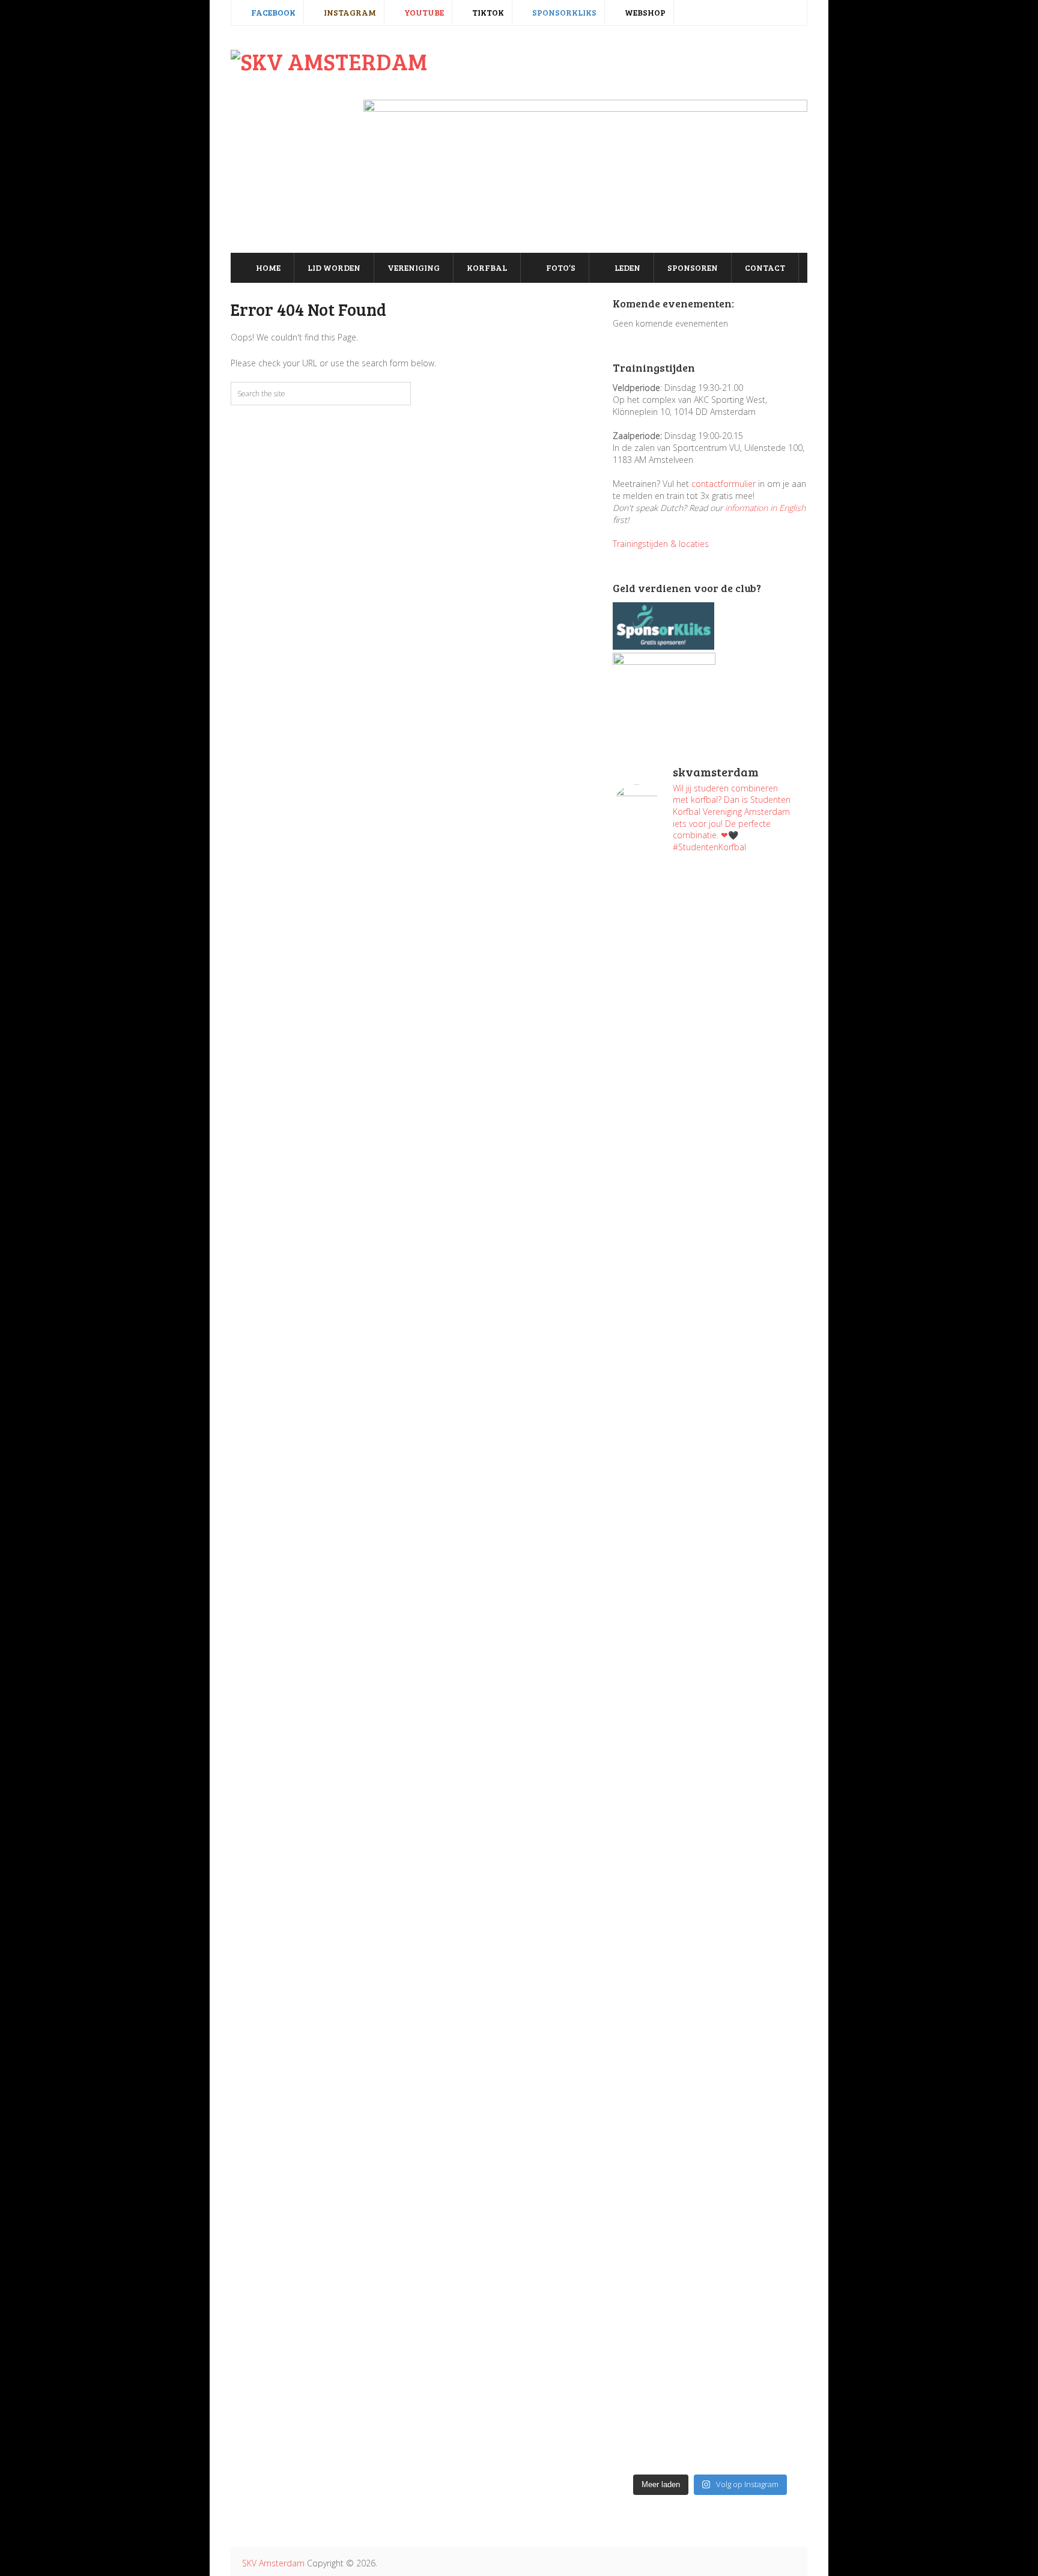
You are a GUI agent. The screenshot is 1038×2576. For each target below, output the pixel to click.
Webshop (644, 12)
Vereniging (414, 268)
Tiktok (487, 12)
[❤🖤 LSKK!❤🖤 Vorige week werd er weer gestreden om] (760, 2014)
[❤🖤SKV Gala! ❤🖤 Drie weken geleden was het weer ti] (760, 1426)
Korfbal (487, 268)
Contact (765, 268)
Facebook (272, 12)
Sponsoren (693, 268)
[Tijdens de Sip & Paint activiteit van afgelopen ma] (660, 1606)
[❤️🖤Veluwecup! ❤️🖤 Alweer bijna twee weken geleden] (760, 2338)
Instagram (349, 12)
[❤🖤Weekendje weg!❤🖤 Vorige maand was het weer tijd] (660, 1918)
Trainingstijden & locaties (661, 544)
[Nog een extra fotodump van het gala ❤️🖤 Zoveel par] (660, 1347)
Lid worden (334, 268)
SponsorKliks (563, 12)
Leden (627, 268)
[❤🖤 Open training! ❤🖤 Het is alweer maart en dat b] (760, 1678)
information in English (765, 508)
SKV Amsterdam (273, 2563)
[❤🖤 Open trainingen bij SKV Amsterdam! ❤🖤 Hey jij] (660, 1089)
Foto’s (560, 268)
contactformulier (724, 484)
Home (267, 268)
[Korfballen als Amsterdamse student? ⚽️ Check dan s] (760, 921)
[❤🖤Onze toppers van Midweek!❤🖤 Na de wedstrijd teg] (660, 2266)
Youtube (423, 12)
